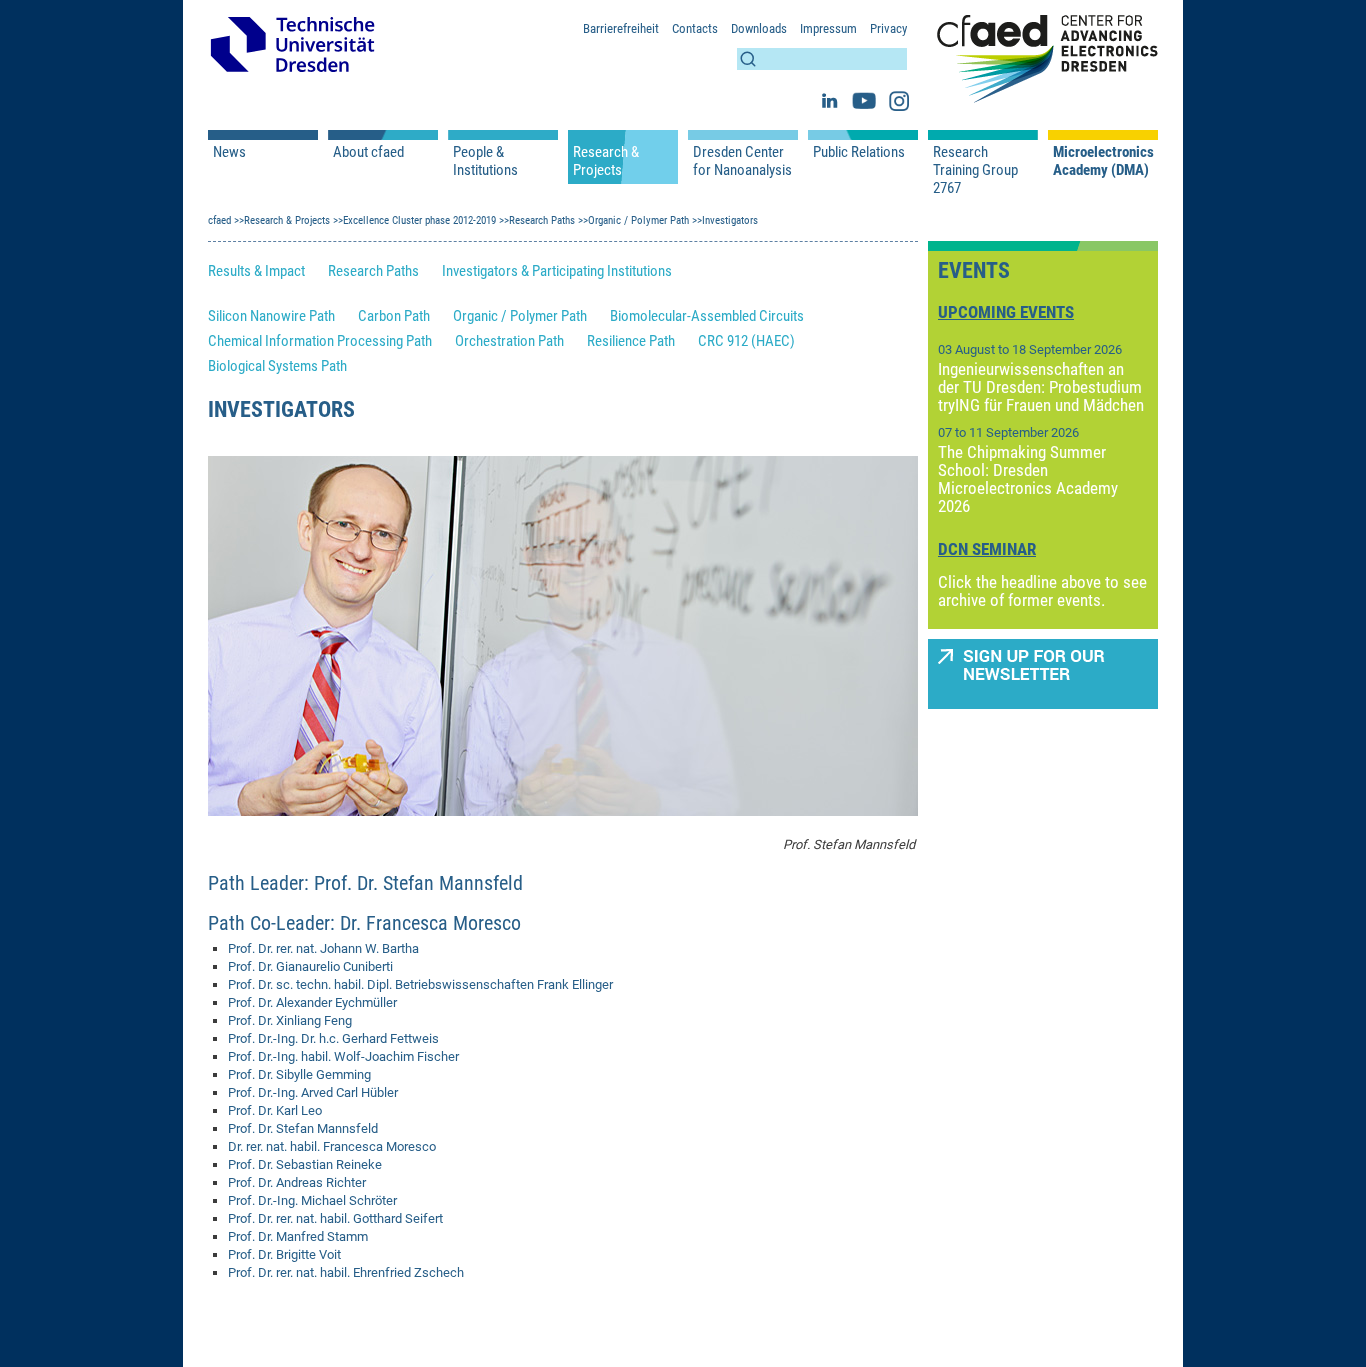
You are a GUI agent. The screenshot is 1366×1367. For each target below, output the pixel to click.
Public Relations (859, 152)
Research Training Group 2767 (975, 170)
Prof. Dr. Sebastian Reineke (305, 1164)
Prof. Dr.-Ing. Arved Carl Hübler (313, 1092)
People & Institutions (485, 161)
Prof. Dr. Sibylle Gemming (299, 1074)
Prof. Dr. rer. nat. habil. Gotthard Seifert (335, 1218)
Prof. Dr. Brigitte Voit (284, 1254)
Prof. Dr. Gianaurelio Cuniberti (310, 966)
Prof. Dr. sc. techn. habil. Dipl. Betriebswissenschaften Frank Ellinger (420, 984)
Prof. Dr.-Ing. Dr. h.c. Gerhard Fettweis (333, 1038)
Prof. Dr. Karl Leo (275, 1110)
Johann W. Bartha (368, 948)
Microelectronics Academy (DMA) (1103, 161)
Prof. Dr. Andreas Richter (297, 1182)
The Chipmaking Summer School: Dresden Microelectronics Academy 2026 (1028, 479)
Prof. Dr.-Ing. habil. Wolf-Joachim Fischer (343, 1056)
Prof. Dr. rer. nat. (272, 948)
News (229, 152)
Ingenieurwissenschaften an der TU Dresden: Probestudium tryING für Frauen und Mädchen (1041, 387)
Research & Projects (606, 161)
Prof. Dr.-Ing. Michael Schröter (312, 1200)
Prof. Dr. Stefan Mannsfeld (303, 1128)
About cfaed (368, 152)
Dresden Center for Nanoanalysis (742, 161)
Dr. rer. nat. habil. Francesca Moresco (332, 1146)
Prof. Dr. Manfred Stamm (298, 1236)
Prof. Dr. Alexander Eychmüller (312, 1002)
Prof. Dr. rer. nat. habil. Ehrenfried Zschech (346, 1272)
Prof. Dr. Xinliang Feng (290, 1020)
